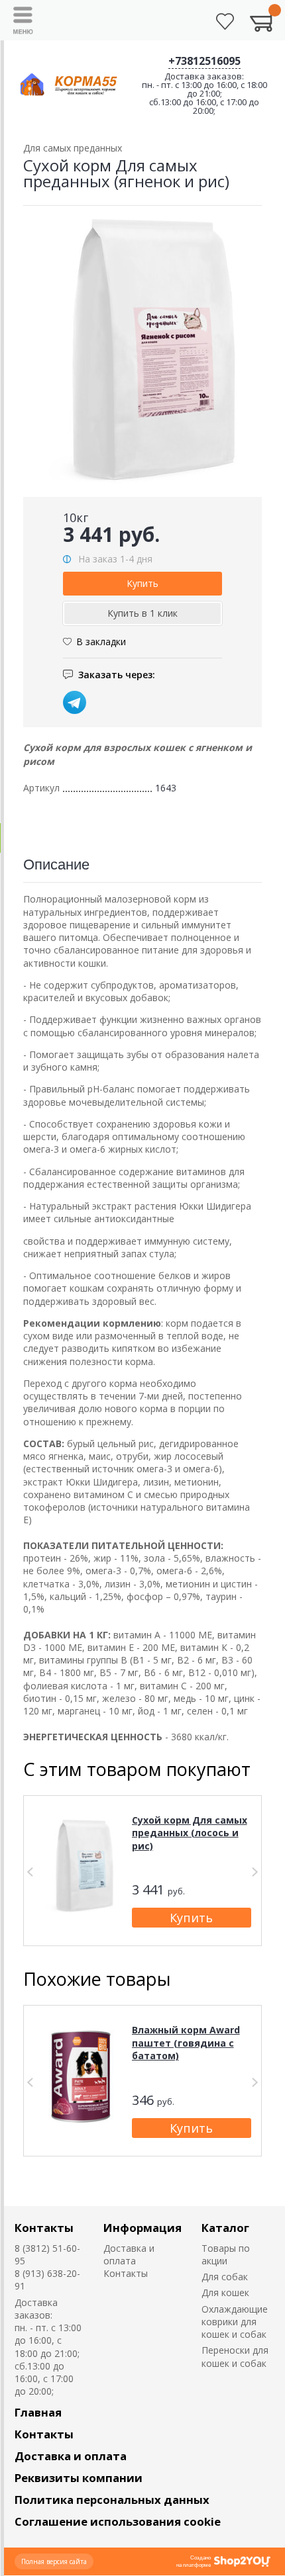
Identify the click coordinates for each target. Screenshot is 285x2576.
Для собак (225, 2277)
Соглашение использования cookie (118, 2521)
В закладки (101, 642)
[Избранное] (225, 22)
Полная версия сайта (54, 2561)
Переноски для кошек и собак (235, 2356)
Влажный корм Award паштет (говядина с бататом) (186, 2043)
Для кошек (225, 2292)
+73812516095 (204, 61)
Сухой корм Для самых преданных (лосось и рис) (190, 1833)
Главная (38, 2412)
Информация (142, 2228)
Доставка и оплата (129, 2254)
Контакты (44, 2228)
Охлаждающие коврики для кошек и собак (235, 2322)
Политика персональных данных (112, 2500)
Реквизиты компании (79, 2478)
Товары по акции (226, 2254)
